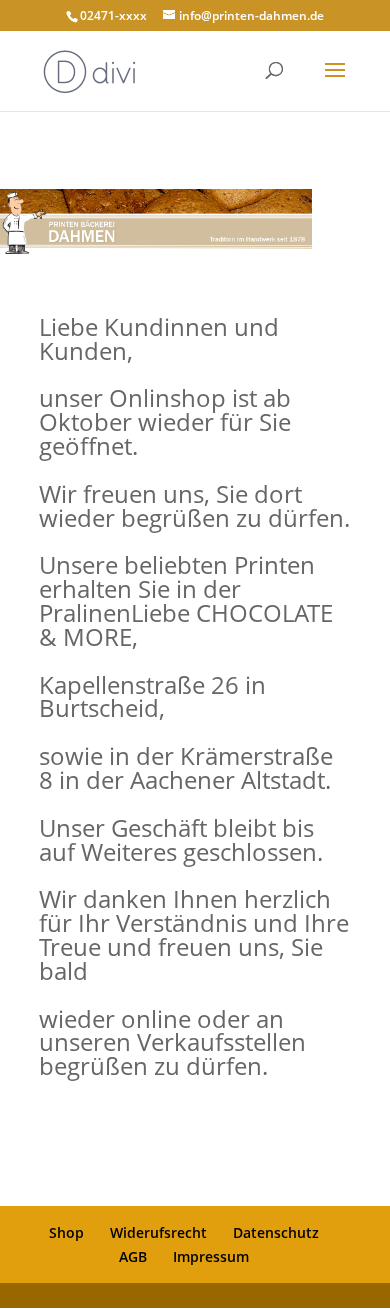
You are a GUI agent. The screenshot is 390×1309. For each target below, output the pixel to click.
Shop (66, 1232)
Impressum (211, 1256)
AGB (133, 1256)
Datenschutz (276, 1232)
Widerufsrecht (158, 1232)
